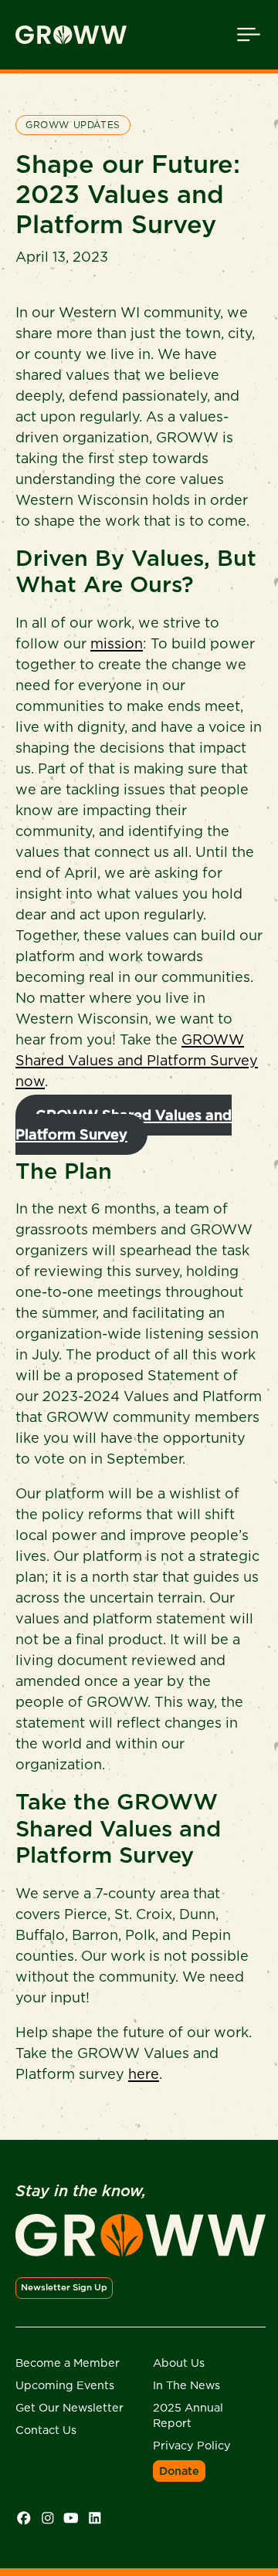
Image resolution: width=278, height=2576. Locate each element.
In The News (186, 2385)
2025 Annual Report (188, 2415)
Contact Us (46, 2430)
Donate (179, 2471)
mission (117, 643)
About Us (179, 2363)
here (144, 2074)
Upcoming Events (65, 2385)
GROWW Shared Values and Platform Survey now (137, 1060)
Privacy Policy (192, 2446)
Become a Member (68, 2363)
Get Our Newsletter (69, 2408)
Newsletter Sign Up (64, 2287)
